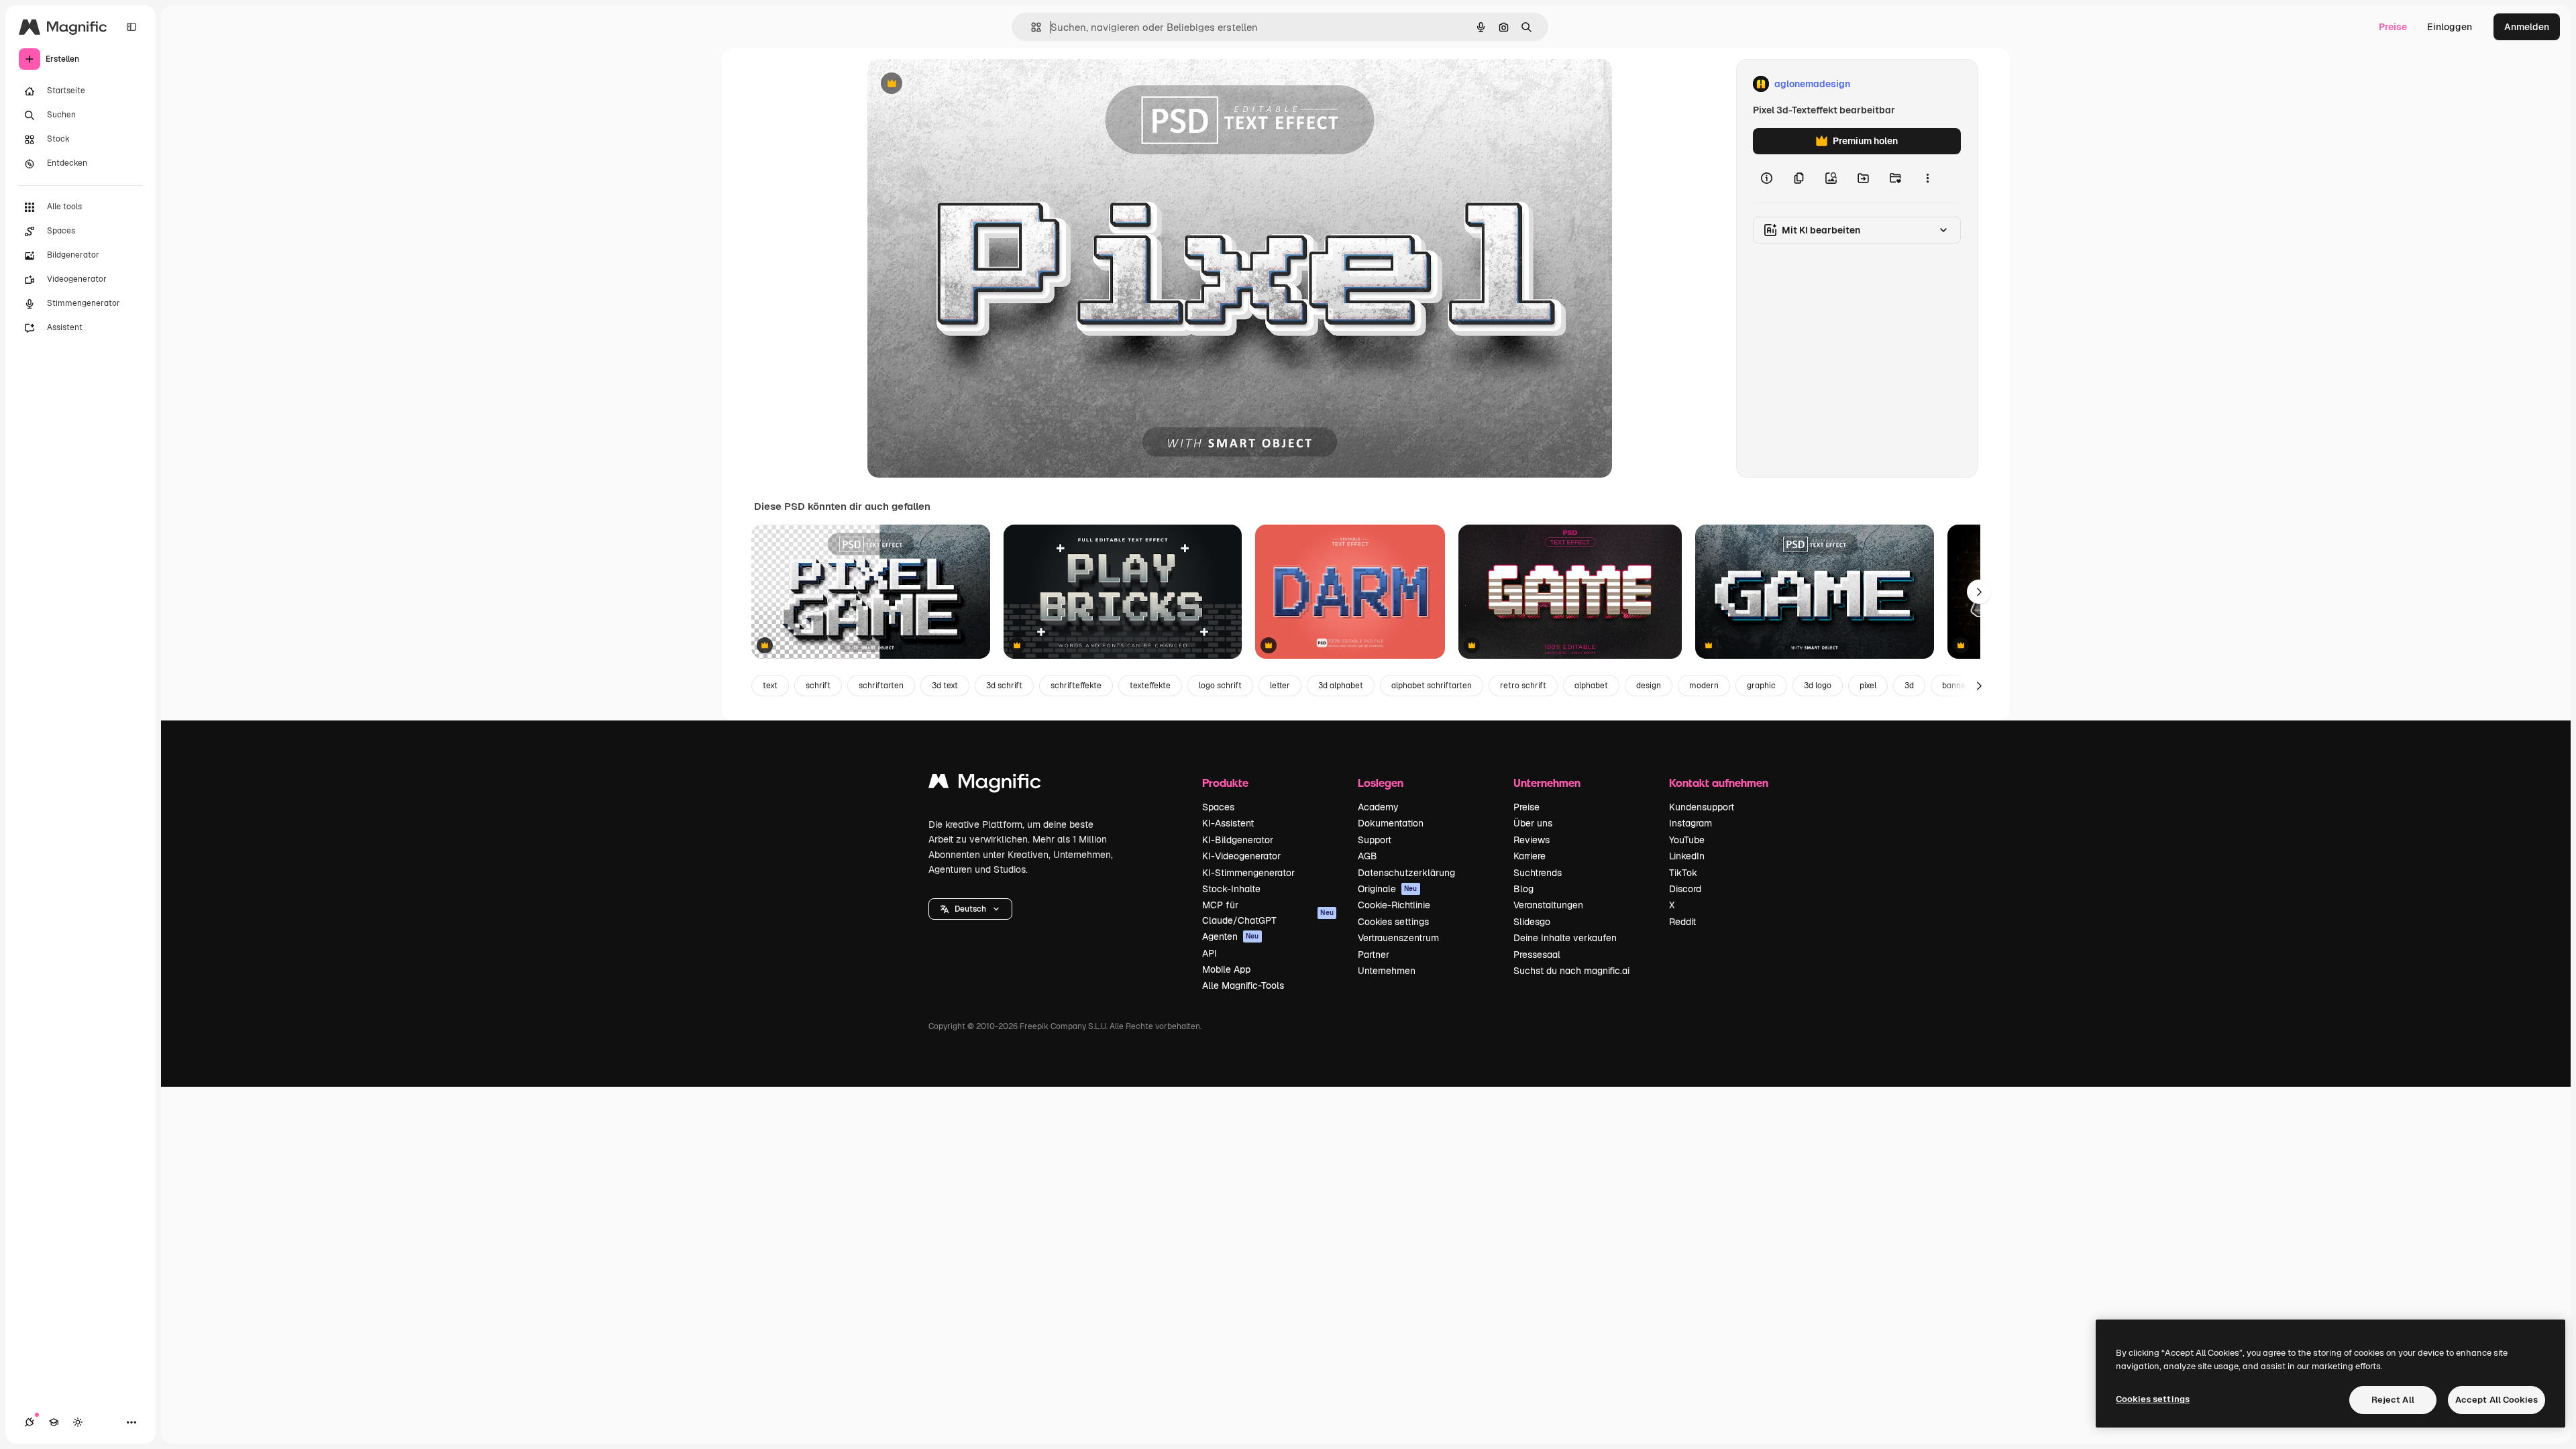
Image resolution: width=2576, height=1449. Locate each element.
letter (1280, 686)
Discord (1685, 889)
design (1649, 686)
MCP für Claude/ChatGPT (1268, 912)
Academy (1378, 807)
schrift (818, 686)
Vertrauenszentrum (1398, 938)
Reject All (2393, 1400)
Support (1375, 840)
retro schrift (1523, 686)
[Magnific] (985, 785)
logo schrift (1220, 686)
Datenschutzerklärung (1406, 873)
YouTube (1687, 840)
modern (1704, 686)
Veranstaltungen (1548, 905)
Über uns (1533, 823)
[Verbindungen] (30, 1422)
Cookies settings (1393, 922)
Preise (2393, 27)
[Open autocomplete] (1031, 27)
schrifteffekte (1076, 686)
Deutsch (970, 909)
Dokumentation (1391, 823)
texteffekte (1150, 686)
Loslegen (1381, 783)
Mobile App (1226, 969)
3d (1909, 686)
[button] (970, 909)
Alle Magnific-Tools (1243, 985)
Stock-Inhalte (1231, 889)
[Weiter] (1979, 592)
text (770, 686)
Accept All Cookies (2497, 1400)
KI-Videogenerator (1241, 856)
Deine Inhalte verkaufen (1565, 938)
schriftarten (881, 686)
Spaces (1218, 807)
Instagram (1690, 823)
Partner (1374, 955)
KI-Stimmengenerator (1248, 873)
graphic (1761, 686)
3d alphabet (1341, 686)
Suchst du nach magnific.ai (1571, 971)
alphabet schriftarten (1432, 686)
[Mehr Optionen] (1927, 178)
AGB (1367, 856)
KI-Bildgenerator (1238, 840)
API (1210, 953)
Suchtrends (1538, 873)
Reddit (1682, 922)
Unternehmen (1387, 971)
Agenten (1231, 936)
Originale (1388, 889)
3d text (945, 686)
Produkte (1225, 783)
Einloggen (2450, 27)
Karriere (1529, 856)
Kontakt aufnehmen (1719, 783)
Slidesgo (1532, 922)
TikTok (1683, 873)
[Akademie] (54, 1422)
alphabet (1591, 686)
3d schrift (1004, 686)
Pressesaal (1537, 955)
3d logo (1818, 686)
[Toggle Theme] (78, 1422)
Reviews (1532, 840)
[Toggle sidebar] (131, 27)
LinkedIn (1687, 856)
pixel (1868, 686)
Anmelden (2527, 27)
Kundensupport (1702, 807)
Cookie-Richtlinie (1394, 905)
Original (953, 84)
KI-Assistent (1228, 823)
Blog (1523, 889)
